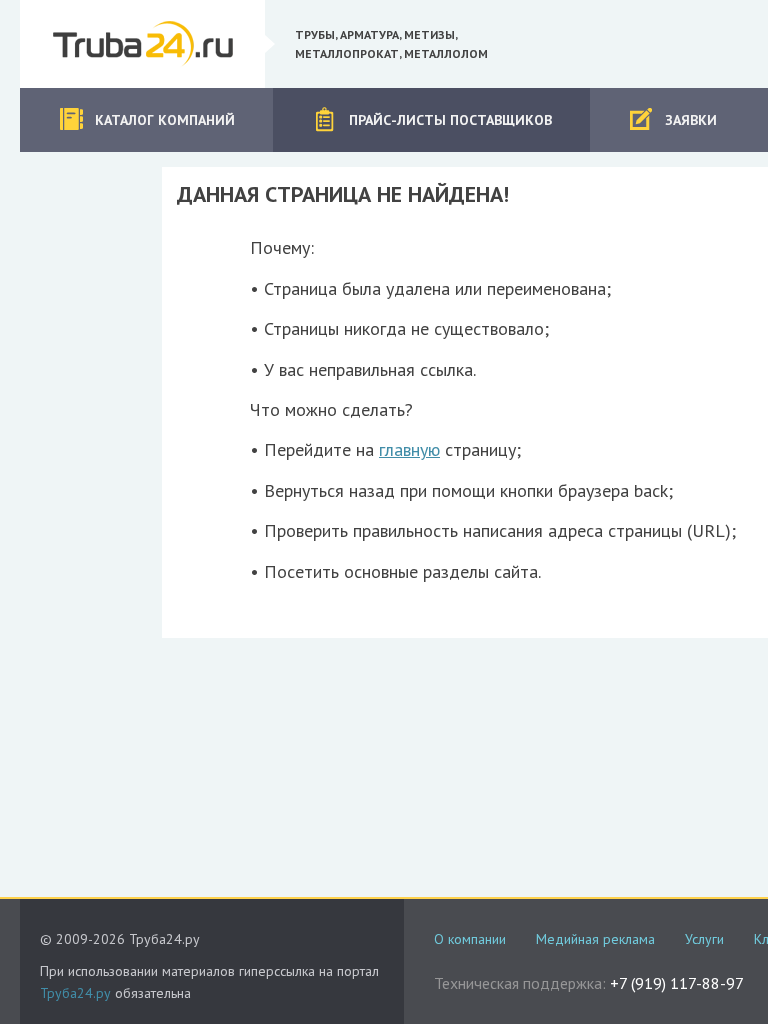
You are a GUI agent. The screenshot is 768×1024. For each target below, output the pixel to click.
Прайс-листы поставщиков (450, 120)
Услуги (704, 939)
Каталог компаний (165, 120)
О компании (470, 939)
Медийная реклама (595, 939)
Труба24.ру (75, 993)
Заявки (691, 120)
